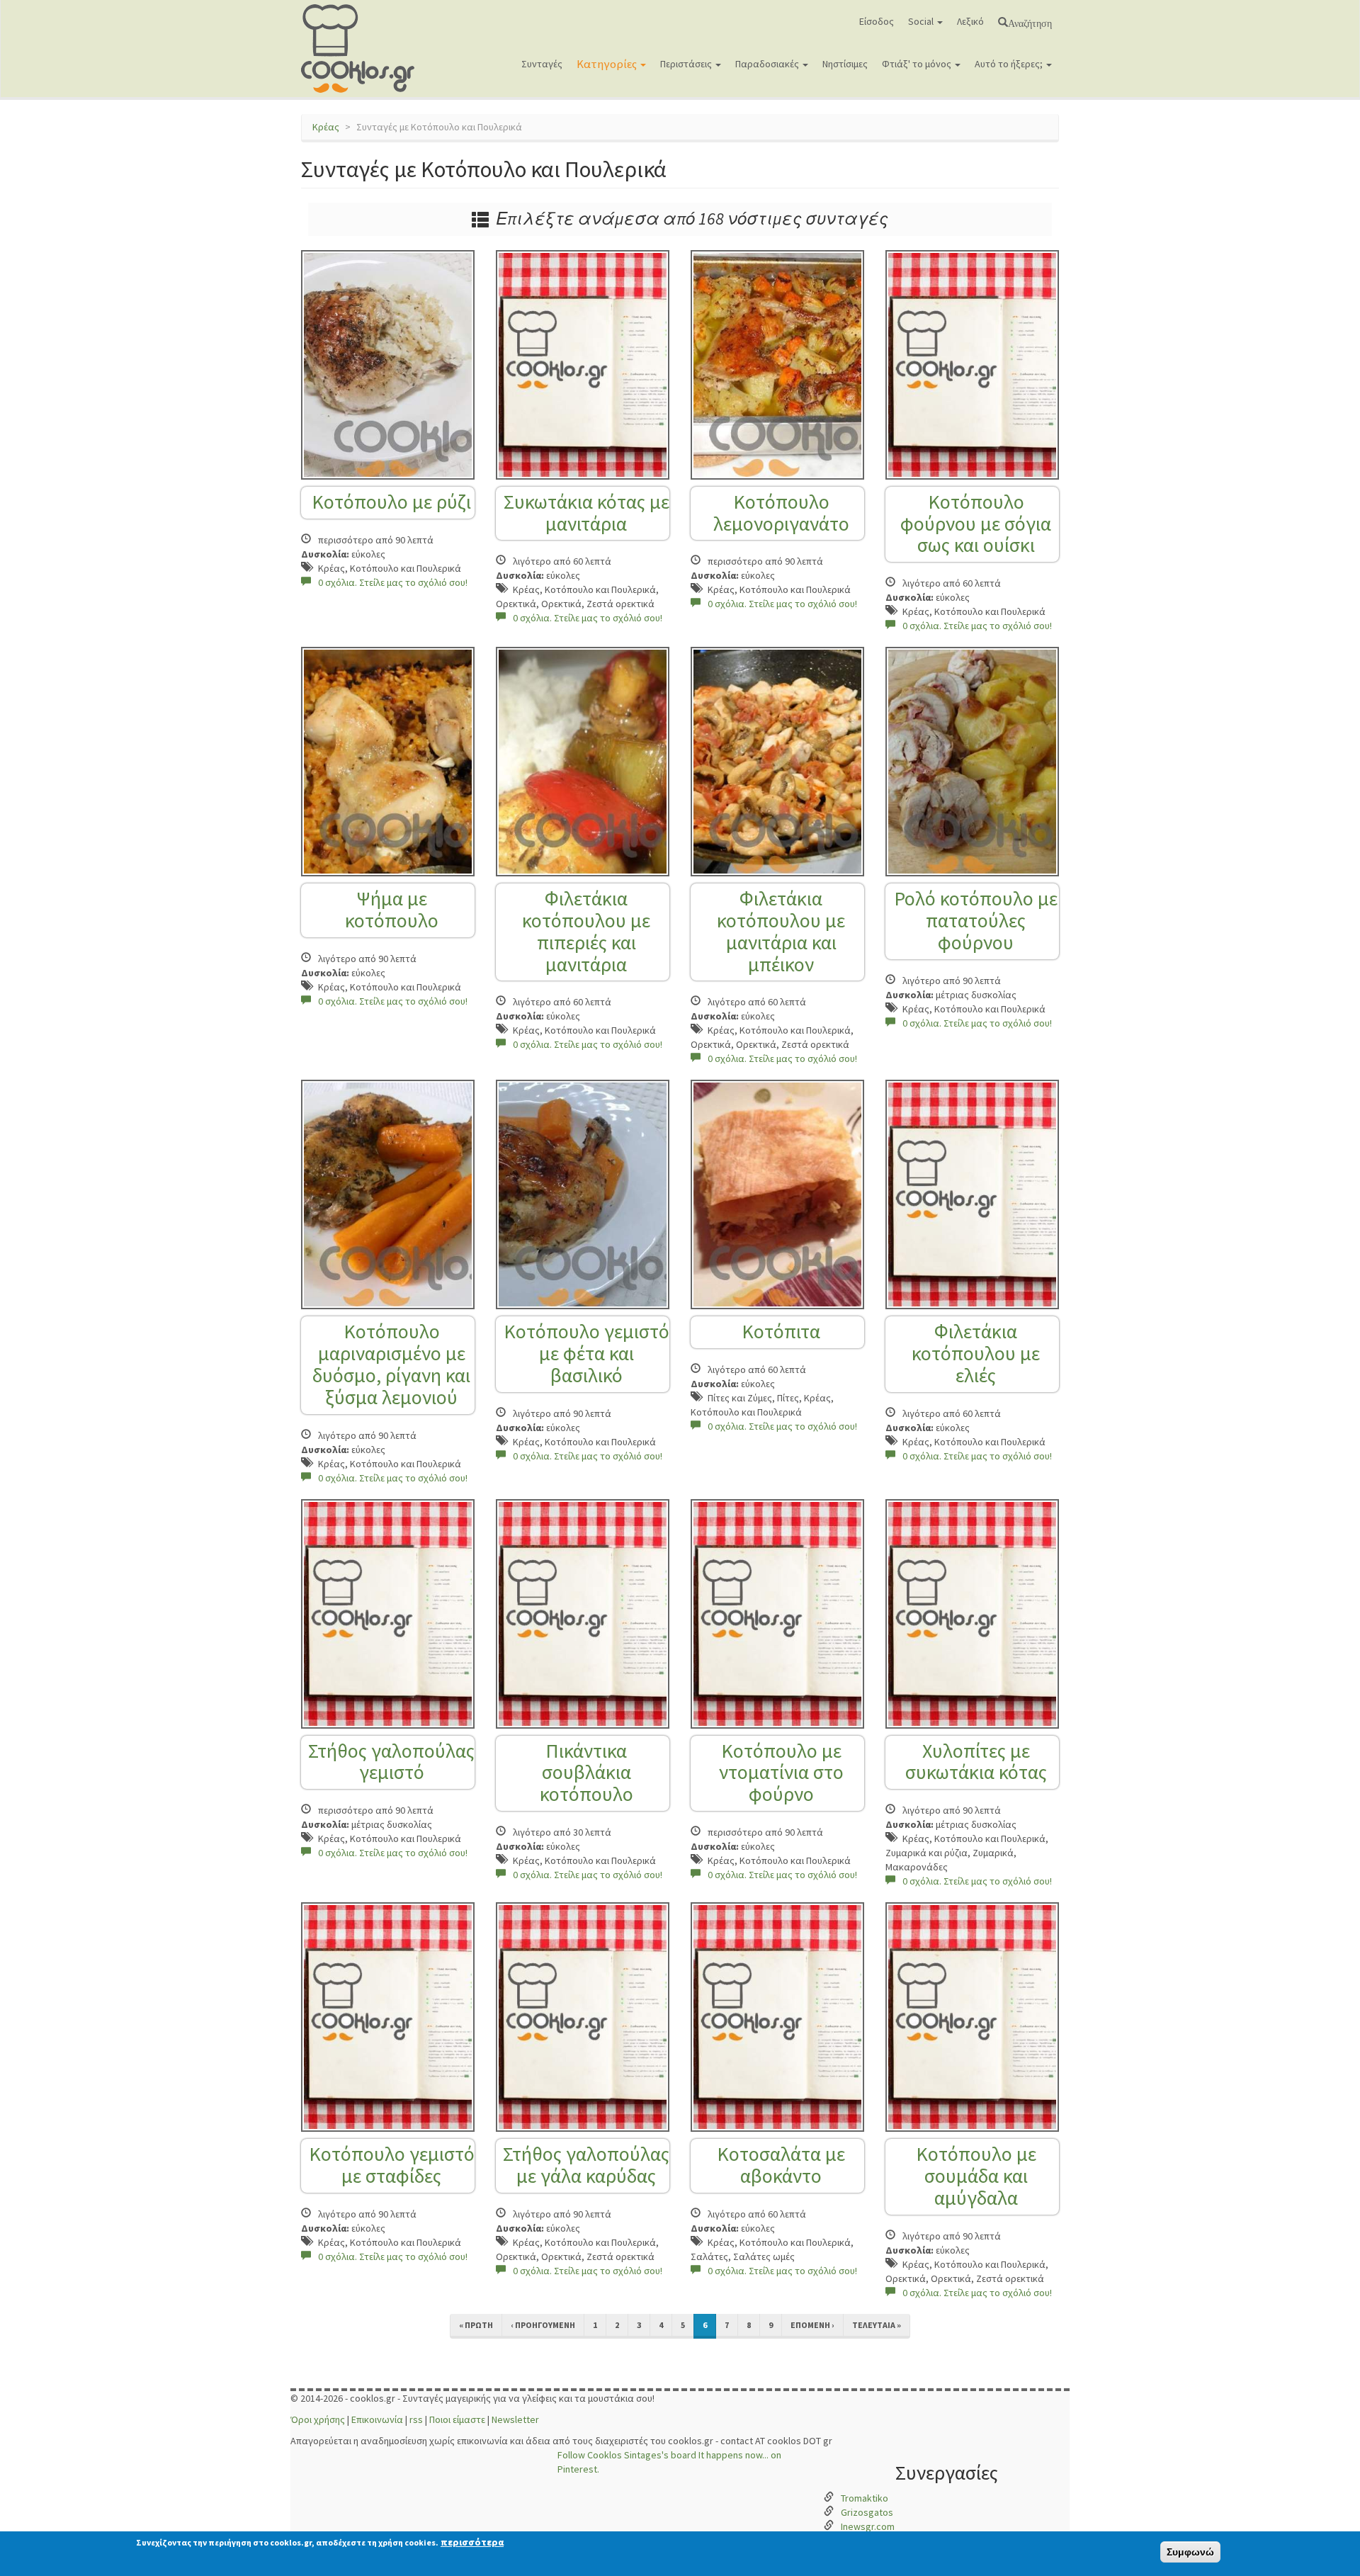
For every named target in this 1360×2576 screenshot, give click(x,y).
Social (922, 21)
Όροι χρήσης (318, 2419)
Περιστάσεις (687, 64)
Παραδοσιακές (768, 64)
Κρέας (326, 127)
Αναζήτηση (1030, 22)
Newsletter (515, 2419)
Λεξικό (970, 21)
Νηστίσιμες (845, 64)
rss (416, 2419)
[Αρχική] (363, 49)
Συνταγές (542, 64)
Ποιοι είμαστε (457, 2419)
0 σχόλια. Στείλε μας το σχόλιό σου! (393, 582)
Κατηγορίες (608, 64)
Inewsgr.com (868, 2526)
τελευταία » (877, 2325)
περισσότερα (472, 2542)
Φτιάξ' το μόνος (918, 64)
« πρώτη (476, 2325)
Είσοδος (877, 21)
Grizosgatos (867, 2512)
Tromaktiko (865, 2498)
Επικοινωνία (377, 2419)
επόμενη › (812, 2325)
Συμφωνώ (1190, 2552)
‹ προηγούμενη (543, 2325)
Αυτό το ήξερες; (1010, 64)
